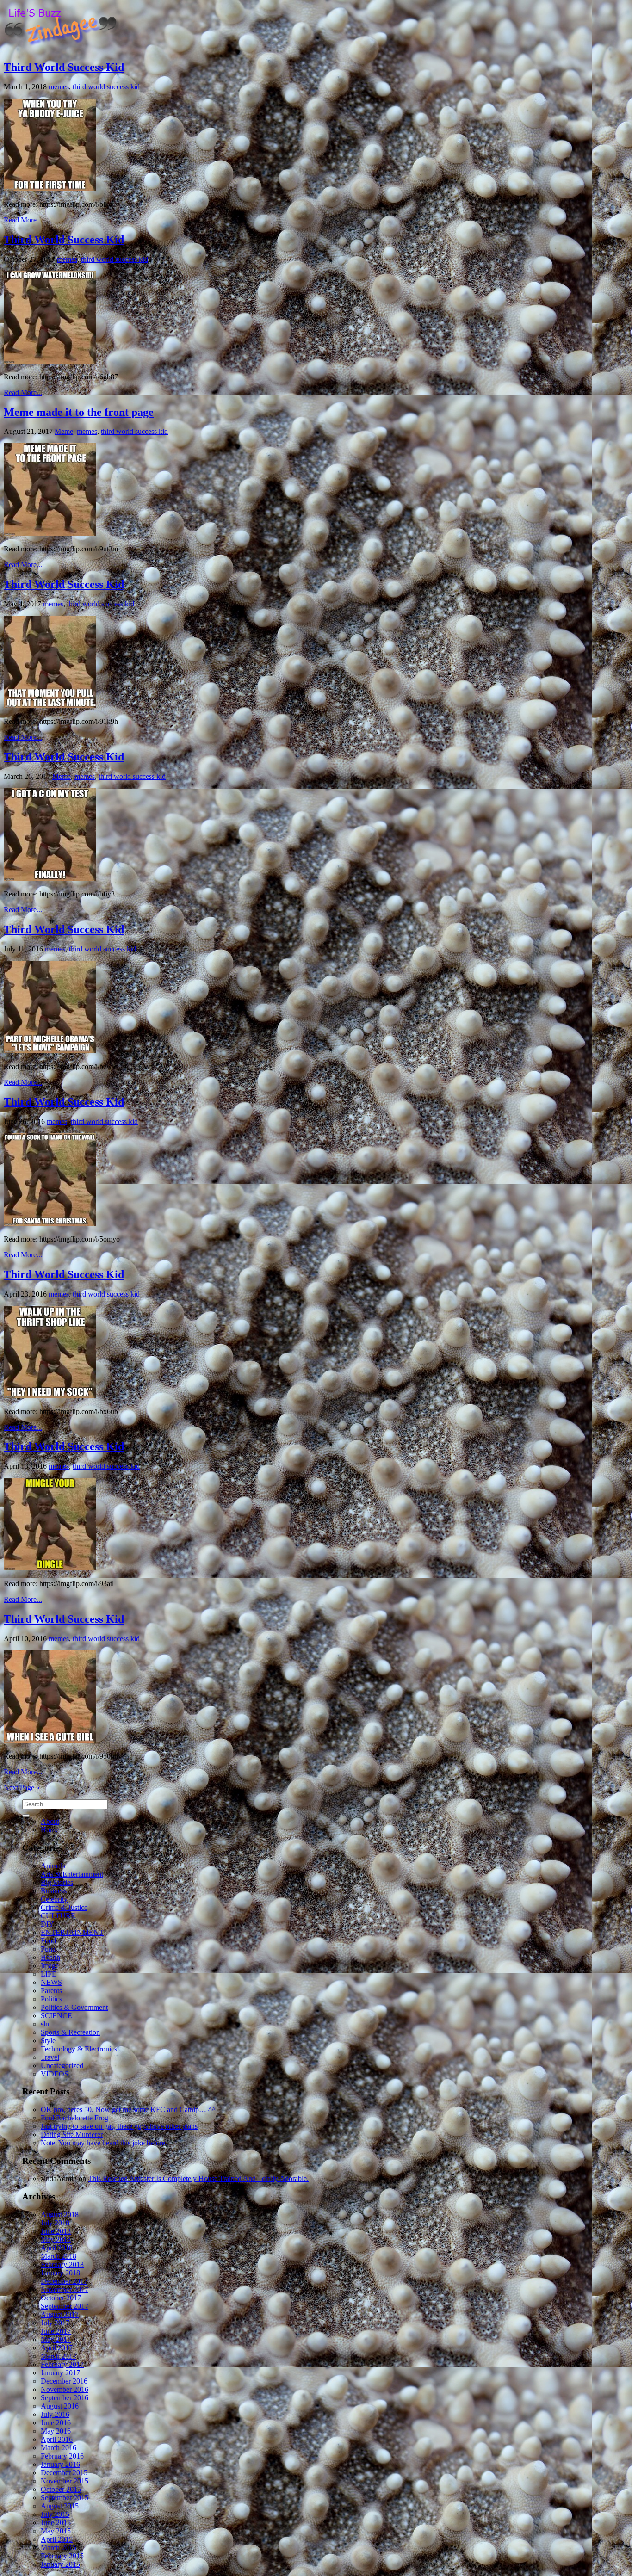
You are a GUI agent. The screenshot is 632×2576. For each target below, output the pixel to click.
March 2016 (59, 2448)
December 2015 (64, 2473)
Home (50, 1830)
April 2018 (57, 2248)
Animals (53, 1866)
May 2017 (56, 2339)
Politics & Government (74, 2007)
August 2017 (60, 2314)
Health (50, 1957)
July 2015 (55, 2514)
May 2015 (56, 2531)
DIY (47, 1924)
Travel (50, 2057)
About (50, 1821)
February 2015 (62, 2556)
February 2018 (62, 2264)
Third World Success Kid (64, 67)
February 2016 (62, 2456)
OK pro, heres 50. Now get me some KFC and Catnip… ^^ (128, 2110)
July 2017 (55, 2323)
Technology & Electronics (79, 2049)
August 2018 (60, 2215)
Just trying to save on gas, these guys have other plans (119, 2126)
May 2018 (56, 2239)
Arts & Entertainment (72, 1874)
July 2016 (55, 2414)
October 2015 (61, 2489)
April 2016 (57, 2439)
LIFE (49, 1974)
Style (48, 2041)
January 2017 (60, 2373)
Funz (48, 1949)
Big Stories (57, 1882)
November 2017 (65, 2289)
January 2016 (60, 2464)
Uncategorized (62, 2066)
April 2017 (57, 2348)
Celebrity (54, 1899)
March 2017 (59, 2356)
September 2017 (65, 2306)
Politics (51, 1999)
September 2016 (65, 2398)
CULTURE (58, 1916)
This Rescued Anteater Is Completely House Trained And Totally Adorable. (198, 2178)
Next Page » (22, 1788)
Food (48, 1941)
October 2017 (61, 2298)
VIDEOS (55, 2074)
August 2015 (60, 2506)
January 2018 (60, 2273)
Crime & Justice (64, 1907)
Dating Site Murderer (72, 2134)
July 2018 (55, 2223)
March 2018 (59, 2256)
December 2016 (64, 2381)
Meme (64, 431)
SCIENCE (56, 2016)
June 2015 (56, 2523)
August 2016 (60, 2406)
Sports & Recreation (70, 2032)
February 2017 (62, 2364)
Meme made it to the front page (79, 412)
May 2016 (56, 2431)
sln (45, 2024)
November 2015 (65, 2481)
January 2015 (60, 2564)
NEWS (51, 1982)
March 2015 (59, 2548)
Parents (51, 1991)
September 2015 (65, 2498)
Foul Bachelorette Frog (74, 2118)
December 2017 (64, 2281)
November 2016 (65, 2389)
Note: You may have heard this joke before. (104, 2143)
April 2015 (57, 2539)
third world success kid (106, 87)
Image (50, 1966)
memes (59, 87)
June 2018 (56, 2231)
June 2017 (56, 2331)
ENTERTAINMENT (72, 1932)
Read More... (23, 220)
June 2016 (56, 2423)
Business (54, 1891)
